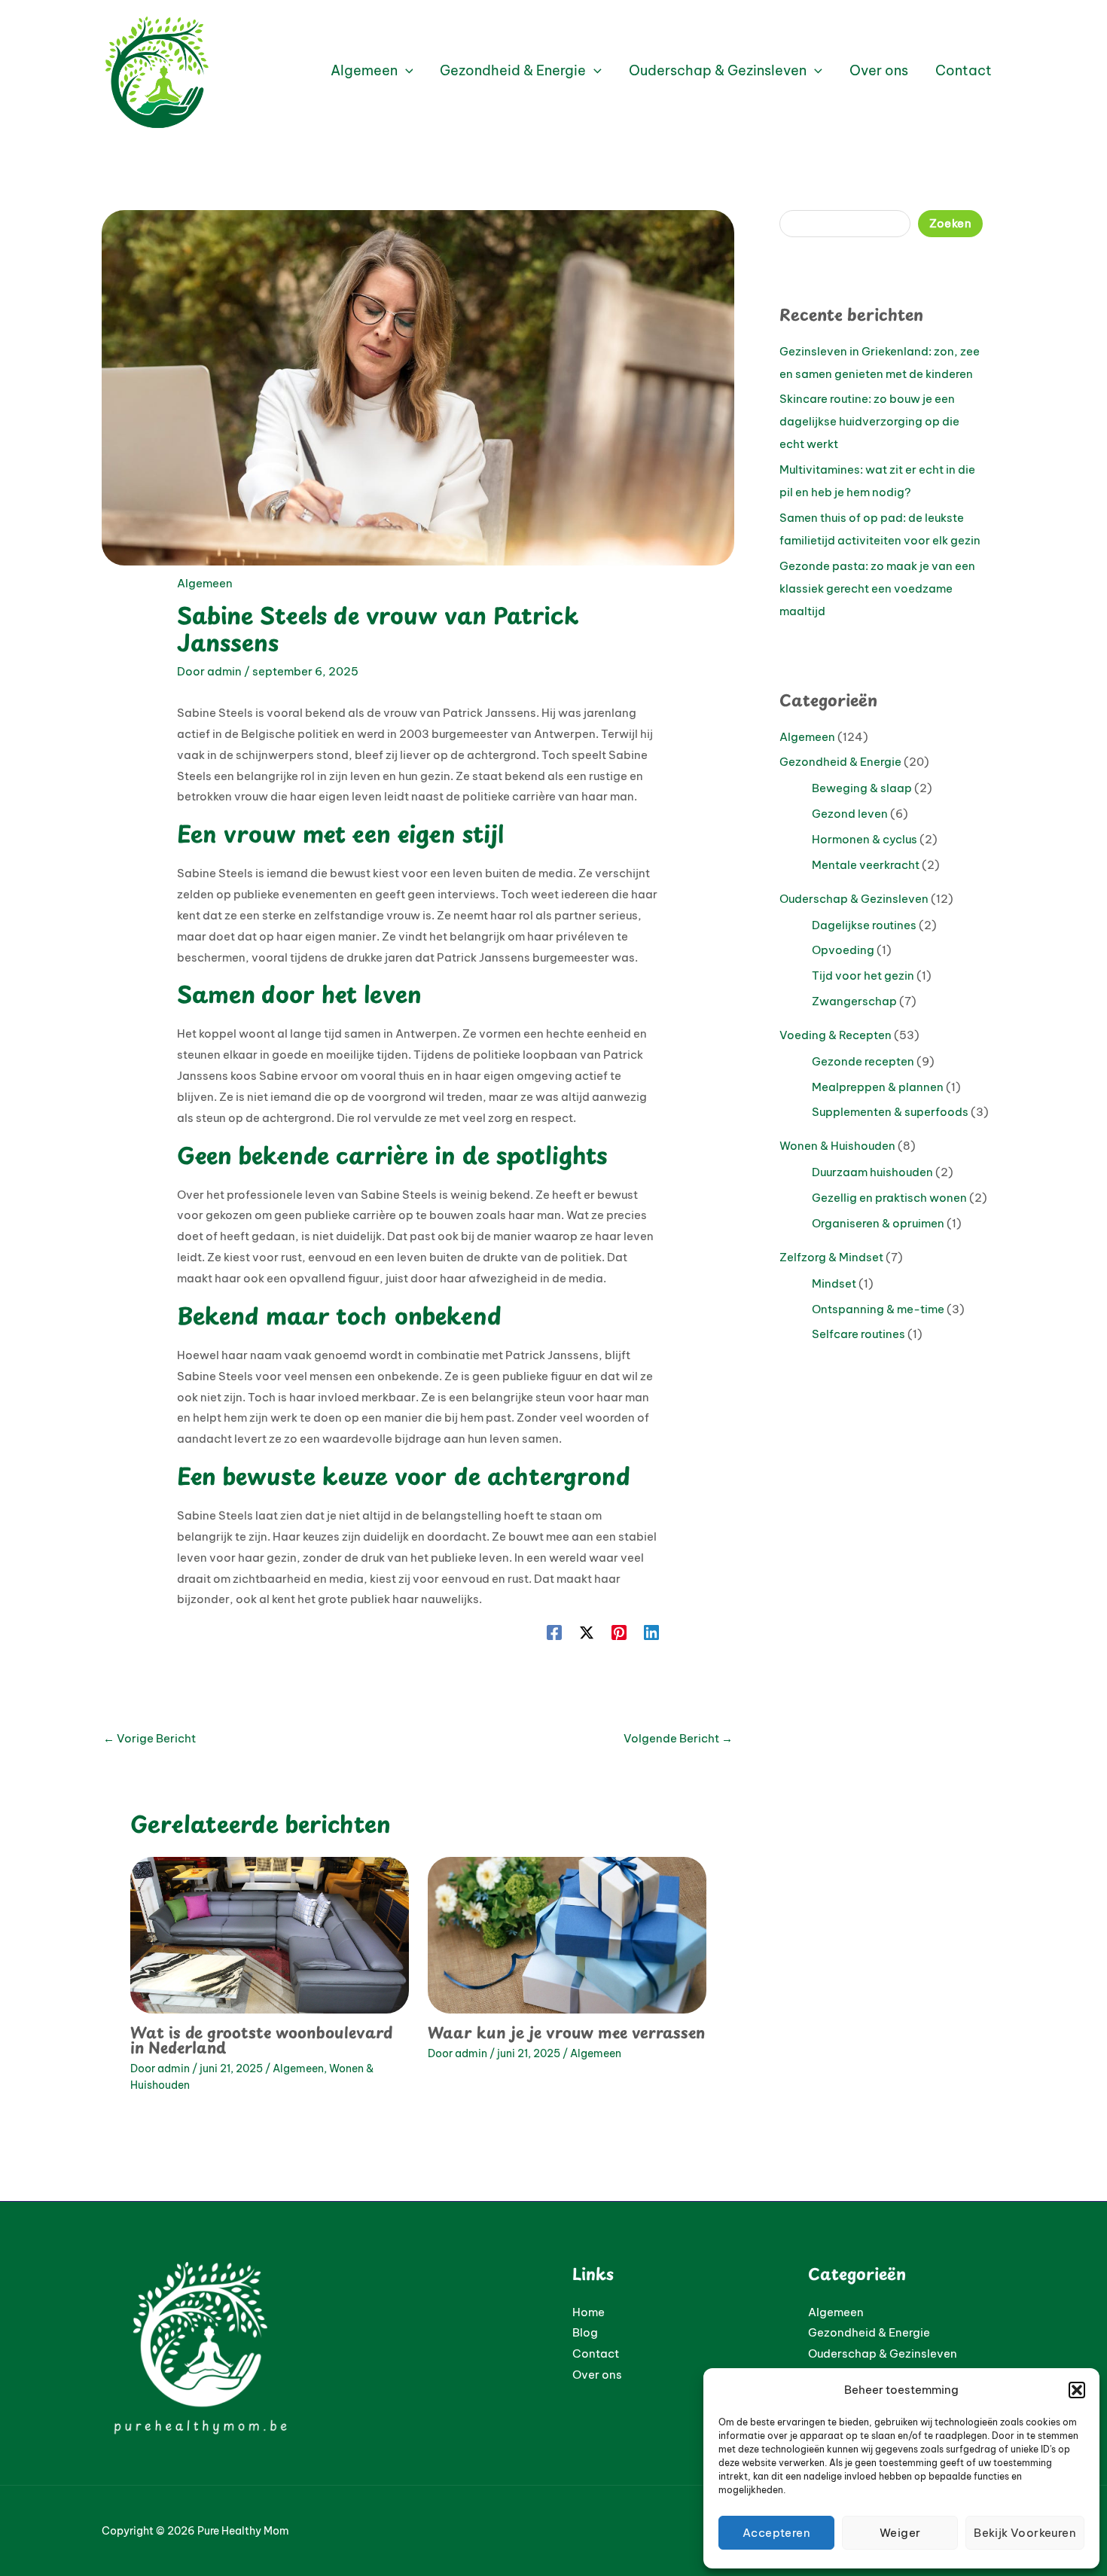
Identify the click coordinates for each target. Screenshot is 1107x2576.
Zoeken (950, 223)
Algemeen (205, 583)
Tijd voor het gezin (863, 976)
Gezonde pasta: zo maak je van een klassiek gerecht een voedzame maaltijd (877, 588)
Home (589, 2312)
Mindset (834, 1283)
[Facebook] (554, 1632)
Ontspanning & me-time (878, 1309)
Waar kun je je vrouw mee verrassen (566, 2032)
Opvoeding (843, 950)
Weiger (900, 2533)
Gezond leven (850, 814)
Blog (585, 2332)
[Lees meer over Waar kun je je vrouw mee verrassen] (567, 1934)
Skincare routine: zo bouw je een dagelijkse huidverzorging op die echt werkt (869, 421)
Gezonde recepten (863, 1061)
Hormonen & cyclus (865, 839)
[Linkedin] (651, 1632)
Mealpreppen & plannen (878, 1087)
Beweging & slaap (862, 788)
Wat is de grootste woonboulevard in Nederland (261, 2040)
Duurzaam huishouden (872, 1172)
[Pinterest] (619, 1632)
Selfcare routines (858, 1334)
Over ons (597, 2375)
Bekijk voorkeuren (1025, 2533)
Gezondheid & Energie (840, 762)
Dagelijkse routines (864, 925)
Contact (596, 2353)
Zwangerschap (854, 1001)
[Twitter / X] (587, 1632)
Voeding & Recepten (836, 1035)
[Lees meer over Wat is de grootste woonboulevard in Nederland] (270, 1934)
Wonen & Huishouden (837, 1146)
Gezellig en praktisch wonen (889, 1198)
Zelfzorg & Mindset (831, 1257)
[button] (1077, 2390)
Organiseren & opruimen (878, 1223)
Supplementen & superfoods (890, 1112)
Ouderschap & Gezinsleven (854, 899)
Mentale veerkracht (866, 865)
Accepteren (776, 2533)
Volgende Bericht (678, 1738)
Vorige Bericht (149, 1738)
